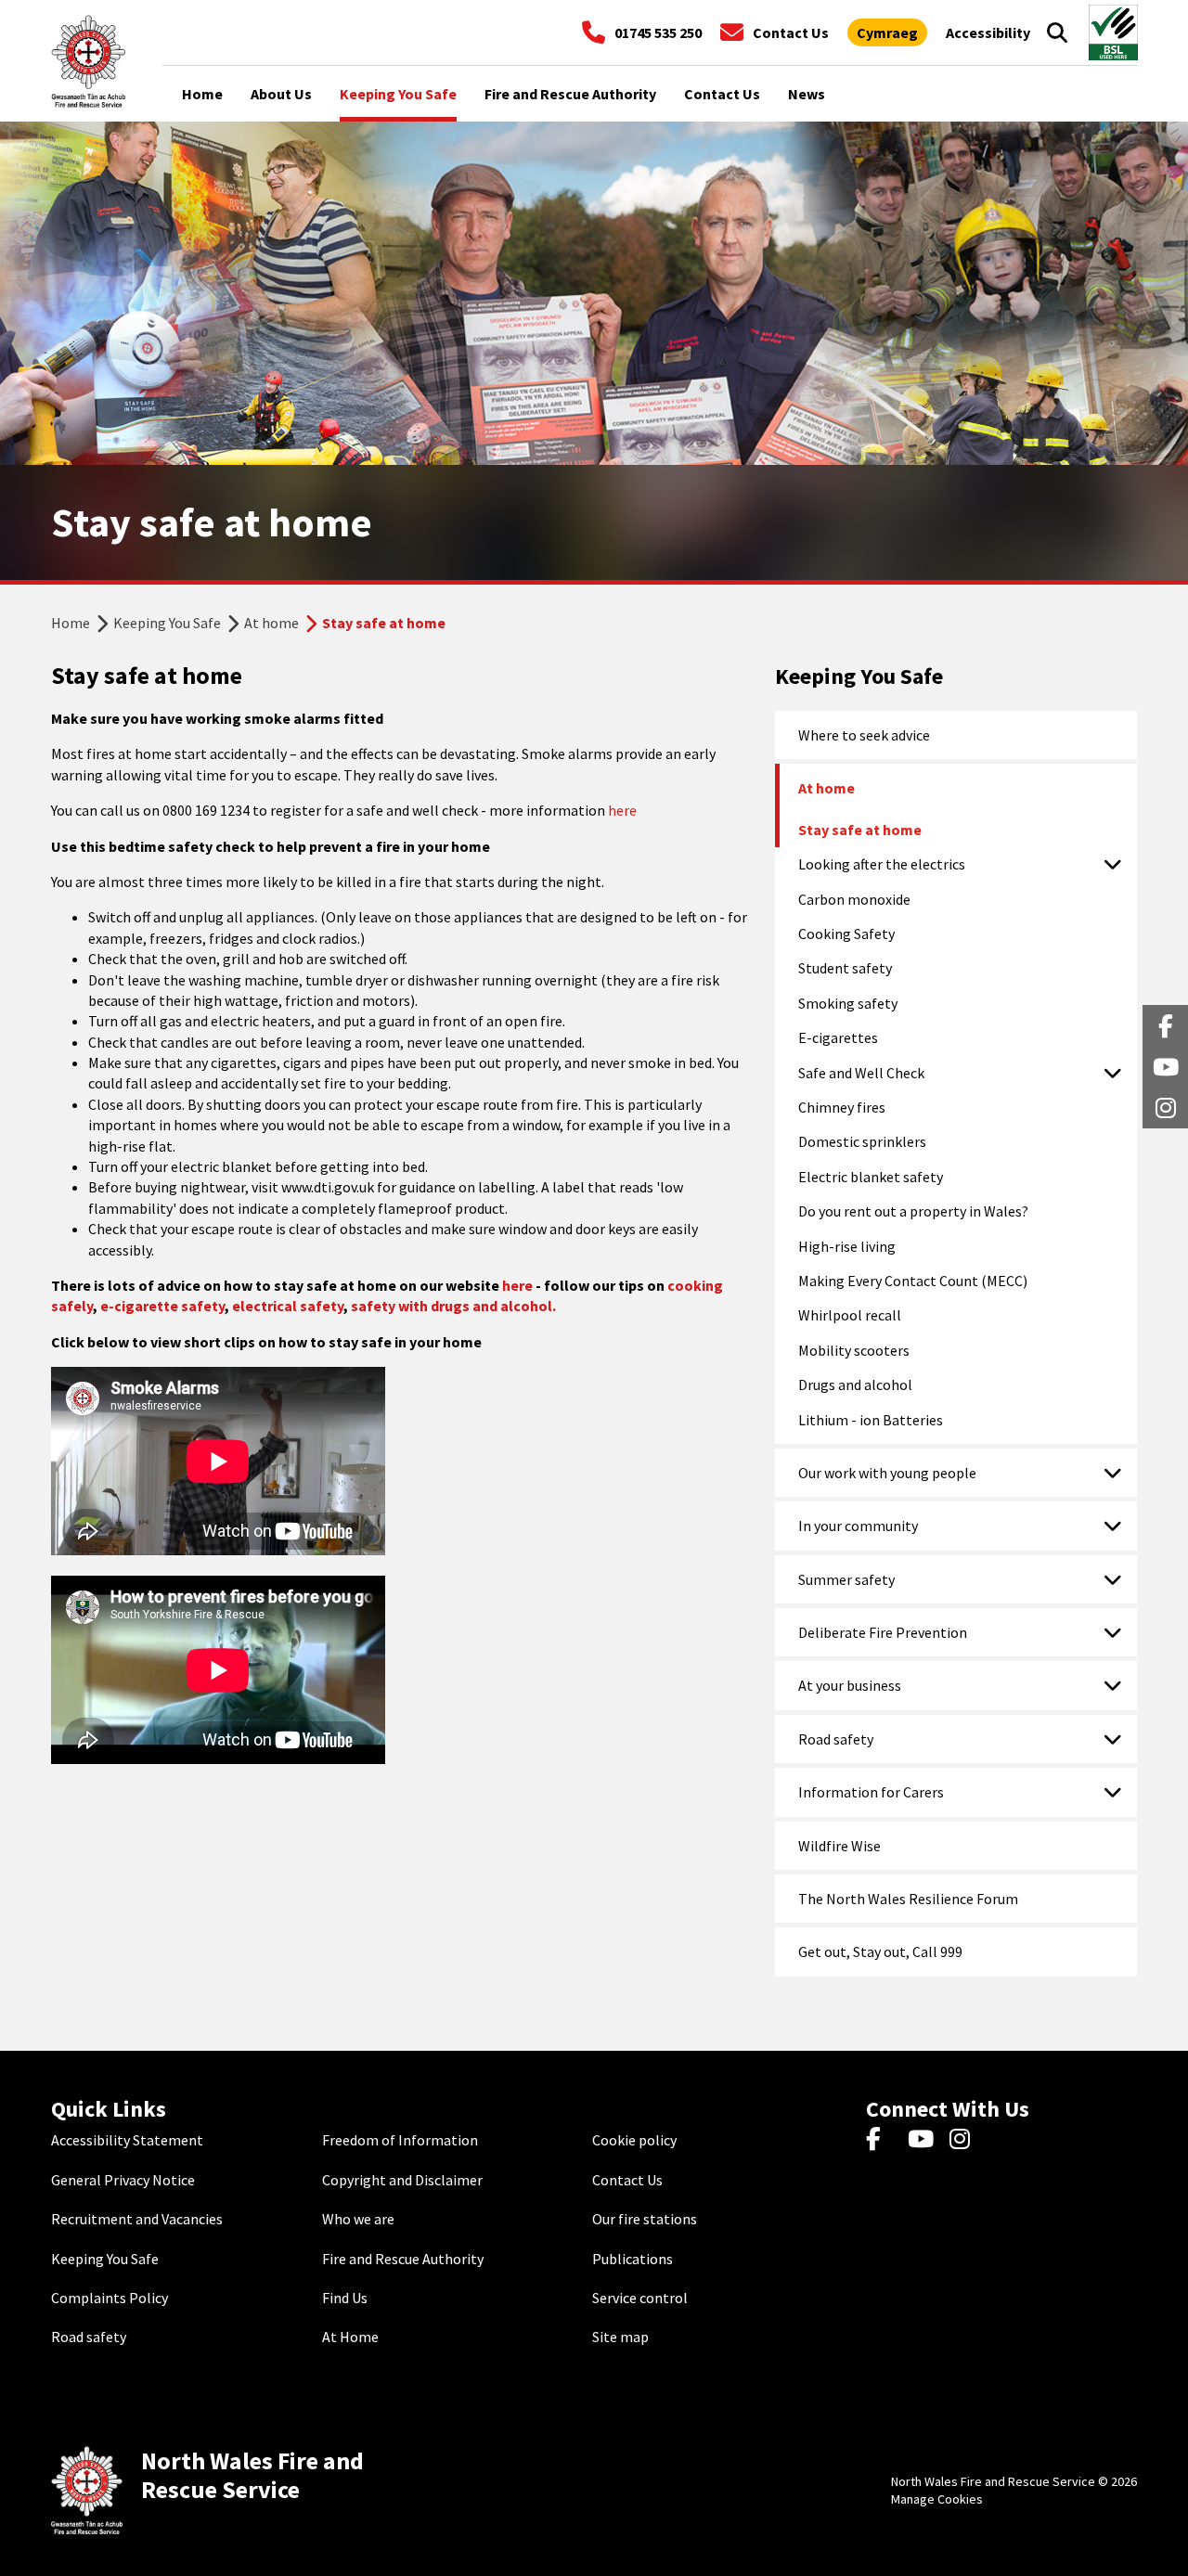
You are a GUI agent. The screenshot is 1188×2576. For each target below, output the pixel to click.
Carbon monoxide (854, 899)
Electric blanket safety (871, 1177)
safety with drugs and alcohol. (453, 1306)
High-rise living (847, 1246)
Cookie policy (634, 2140)
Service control (640, 2298)
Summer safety (846, 1579)
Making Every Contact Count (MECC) (913, 1281)
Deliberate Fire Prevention (883, 1632)
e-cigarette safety (162, 1306)
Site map (620, 2337)
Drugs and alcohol (855, 1385)
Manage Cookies (937, 2499)
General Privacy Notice (123, 2180)
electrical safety (288, 1306)
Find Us (345, 2298)
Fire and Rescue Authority (403, 2259)
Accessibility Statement (127, 2140)
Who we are (358, 2219)
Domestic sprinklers (862, 1141)
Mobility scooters (854, 1350)
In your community (858, 1526)
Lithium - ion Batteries (871, 1420)
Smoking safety (848, 1003)
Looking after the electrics (882, 864)
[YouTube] (924, 2140)
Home (71, 623)
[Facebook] (882, 2140)
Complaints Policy (110, 2298)
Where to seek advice (864, 735)
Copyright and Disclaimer (402, 2180)
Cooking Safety (846, 934)
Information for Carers (871, 1792)
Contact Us (627, 2180)
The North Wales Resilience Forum (908, 1899)
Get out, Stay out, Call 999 (880, 1951)
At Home (350, 2337)
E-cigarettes (838, 1037)
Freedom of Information (400, 2140)
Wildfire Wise (839, 1846)
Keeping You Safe (167, 623)
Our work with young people (887, 1473)
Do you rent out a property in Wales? (913, 1211)
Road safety (836, 1739)
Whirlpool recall (850, 1315)
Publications (633, 2259)
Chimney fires (842, 1107)
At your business (850, 1685)
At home (271, 623)
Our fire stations (645, 2219)
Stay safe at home (860, 830)
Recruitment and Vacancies (137, 2219)
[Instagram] (966, 2140)
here (622, 810)
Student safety (845, 968)
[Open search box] (1057, 32)
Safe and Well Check (861, 1073)
